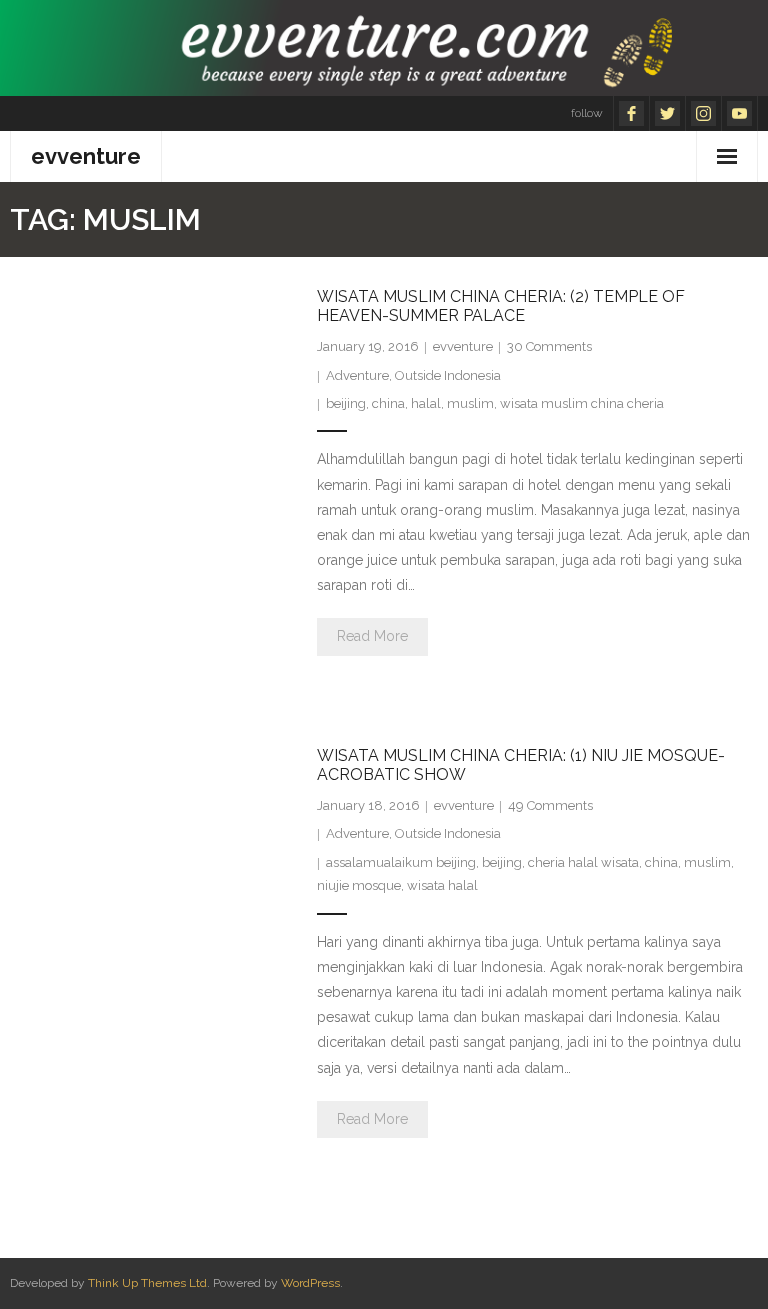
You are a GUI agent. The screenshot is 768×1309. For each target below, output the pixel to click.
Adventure (357, 375)
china (388, 403)
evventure (463, 346)
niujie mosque (359, 885)
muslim (470, 403)
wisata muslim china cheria (582, 403)
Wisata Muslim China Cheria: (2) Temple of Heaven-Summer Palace (501, 306)
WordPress (310, 1283)
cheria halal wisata (583, 862)
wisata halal (442, 885)
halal (426, 403)
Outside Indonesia (448, 375)
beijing (346, 403)
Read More (372, 636)
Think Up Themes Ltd (147, 1283)
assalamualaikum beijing (401, 862)
